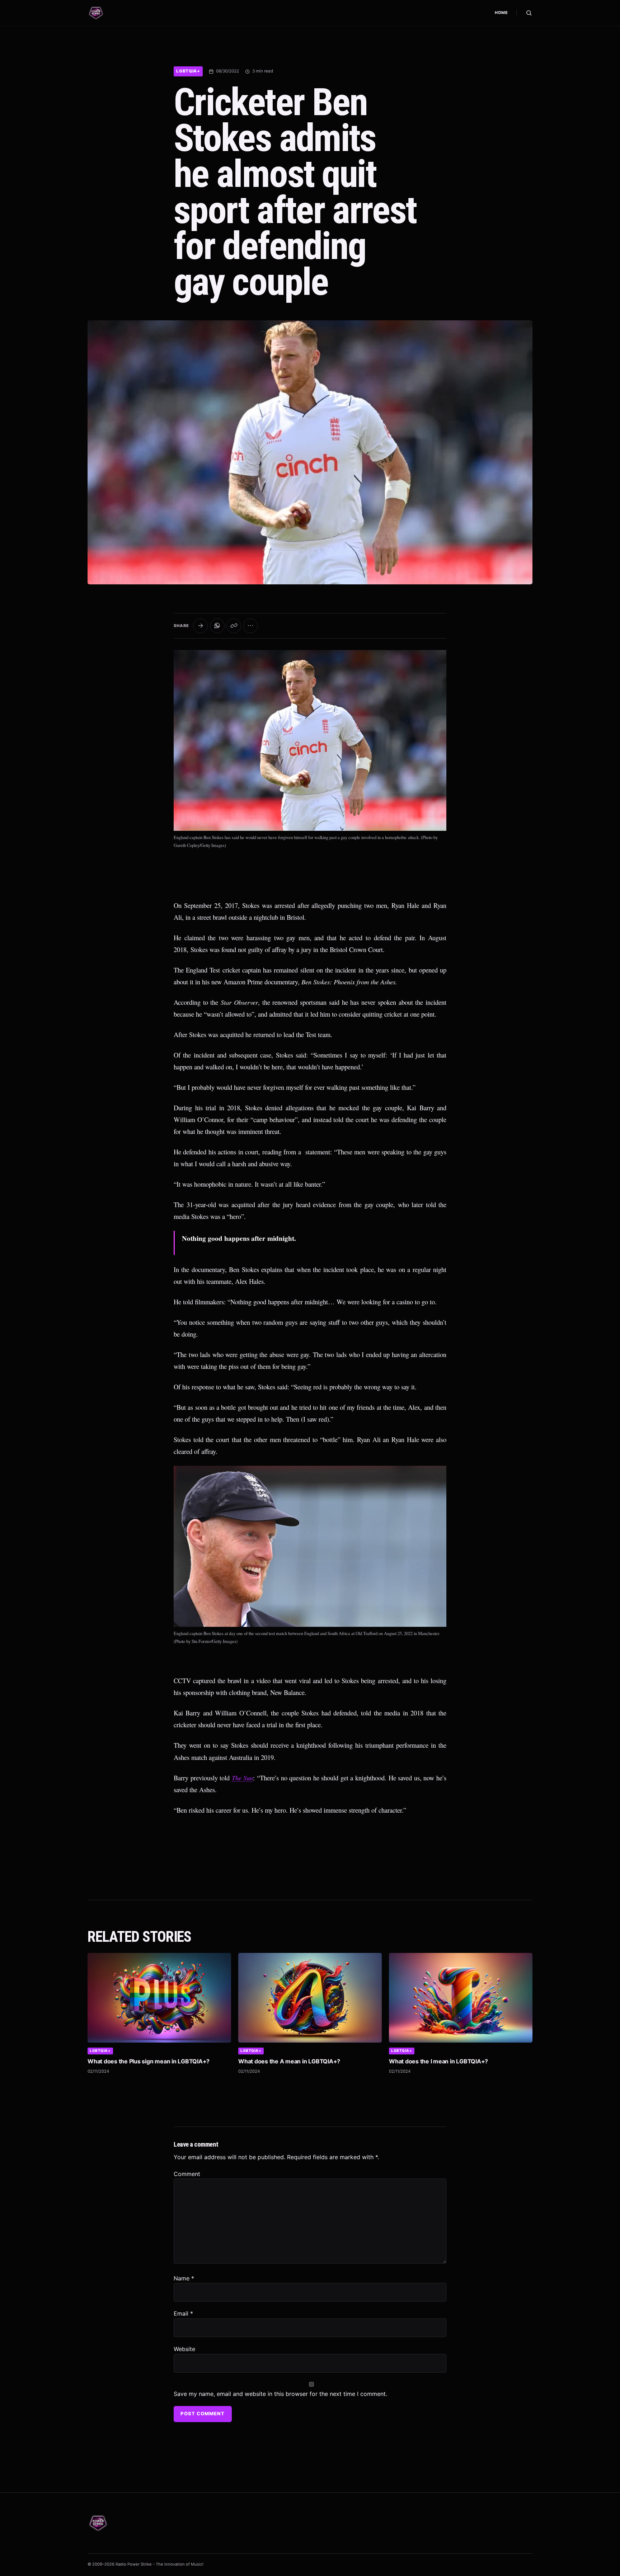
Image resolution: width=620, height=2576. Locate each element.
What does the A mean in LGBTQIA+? (289, 2061)
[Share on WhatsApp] (217, 626)
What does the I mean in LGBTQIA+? (438, 2061)
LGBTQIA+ (188, 71)
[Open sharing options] (200, 626)
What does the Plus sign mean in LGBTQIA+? (149, 2061)
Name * (184, 2278)
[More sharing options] (251, 626)
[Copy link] (234, 626)
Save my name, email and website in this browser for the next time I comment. (280, 2394)
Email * (183, 2313)
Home (501, 13)
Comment (187, 2174)
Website (184, 2349)
